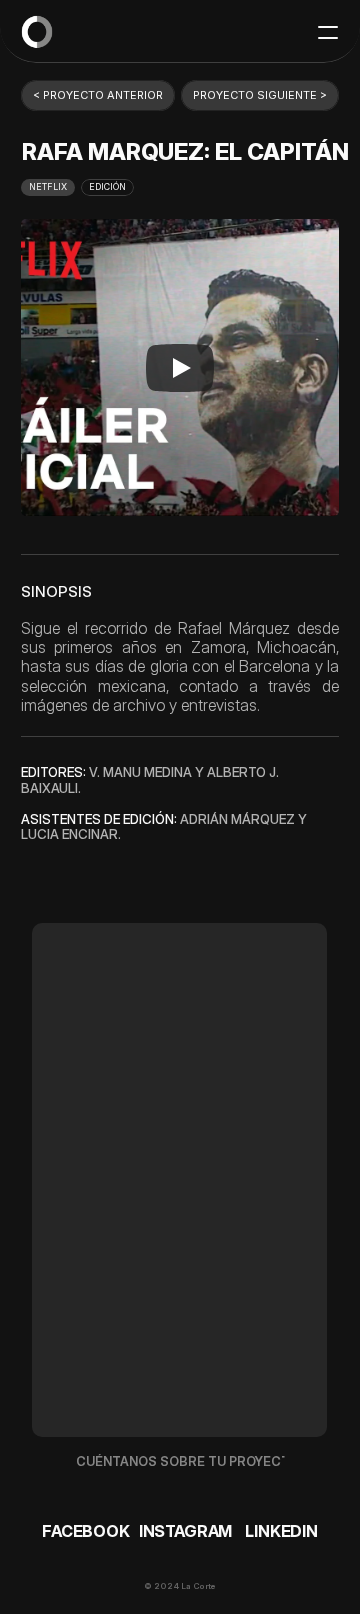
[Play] (180, 368)
